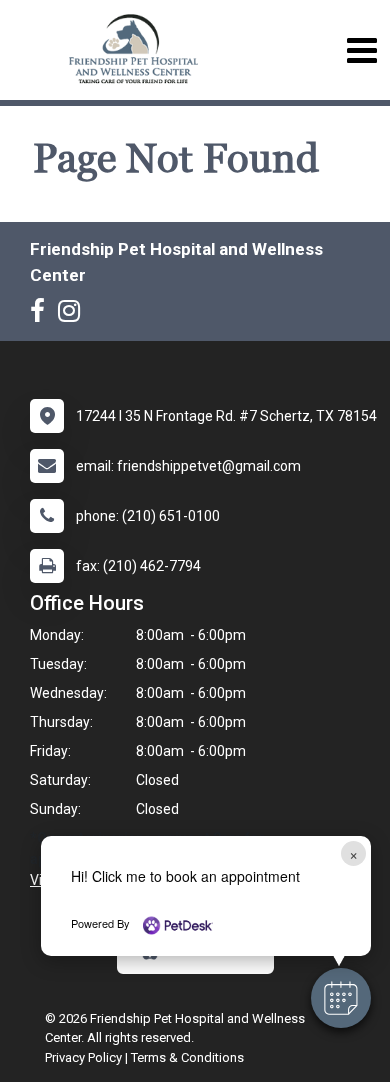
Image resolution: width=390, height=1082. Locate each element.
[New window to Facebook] (42, 315)
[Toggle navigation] (361, 50)
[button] (341, 998)
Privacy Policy (83, 1057)
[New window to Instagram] (74, 315)
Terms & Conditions (187, 1057)
